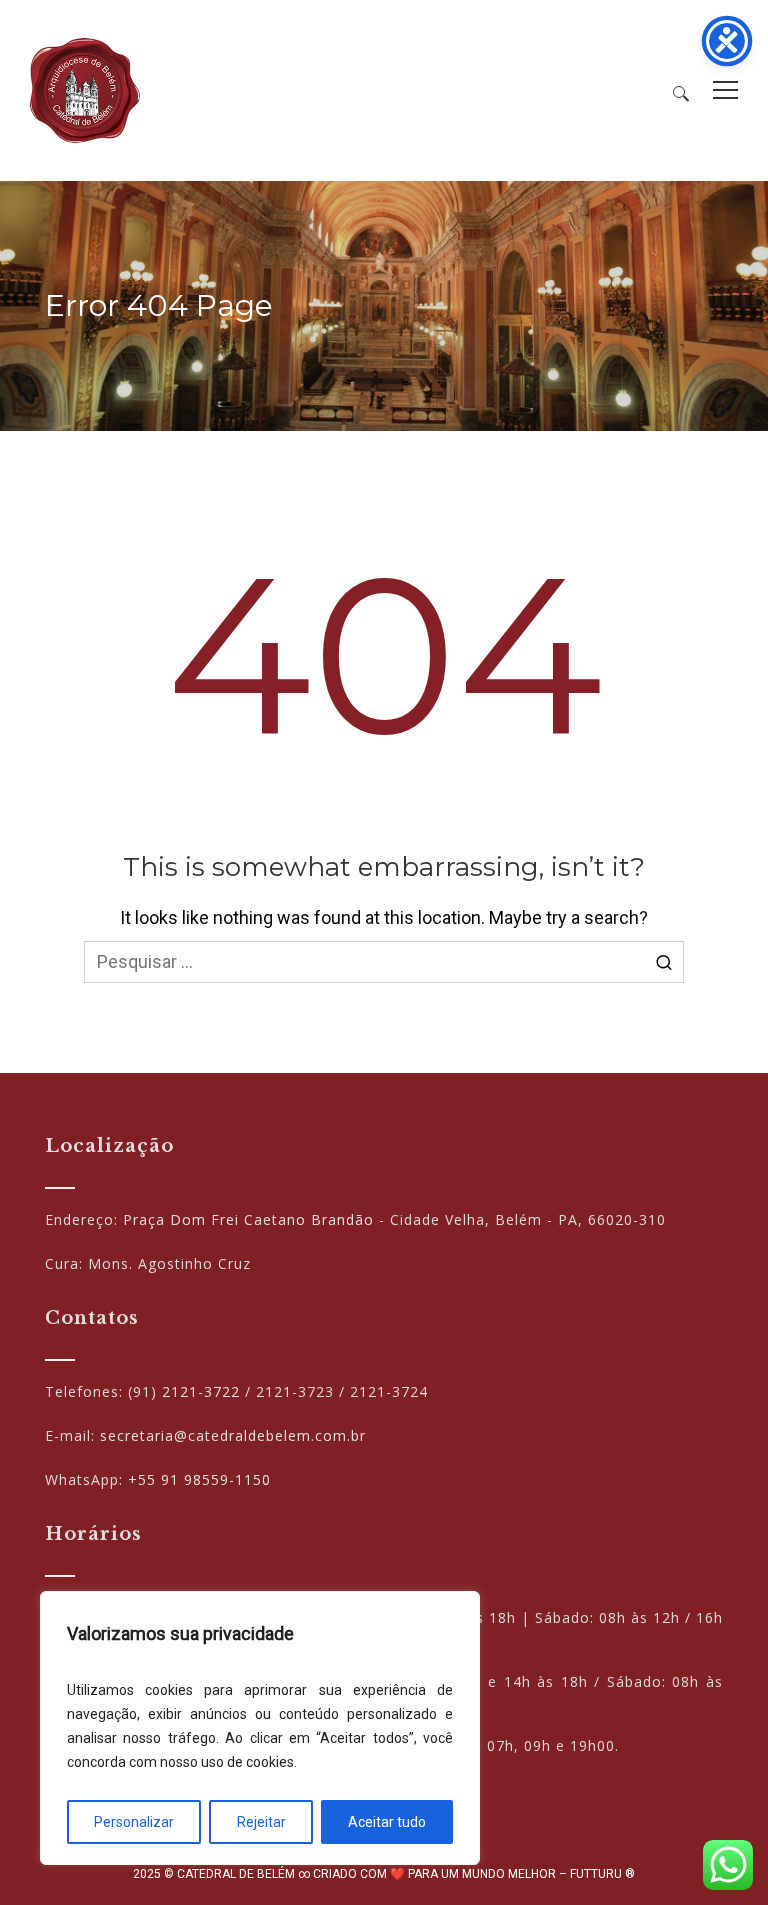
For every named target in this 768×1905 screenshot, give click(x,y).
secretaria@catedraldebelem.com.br (233, 1435)
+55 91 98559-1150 (199, 1479)
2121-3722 (201, 1391)
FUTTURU (596, 1874)
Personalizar (134, 1822)
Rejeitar (261, 1822)
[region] (260, 1728)
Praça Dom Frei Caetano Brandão (248, 1219)
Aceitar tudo (387, 1822)
